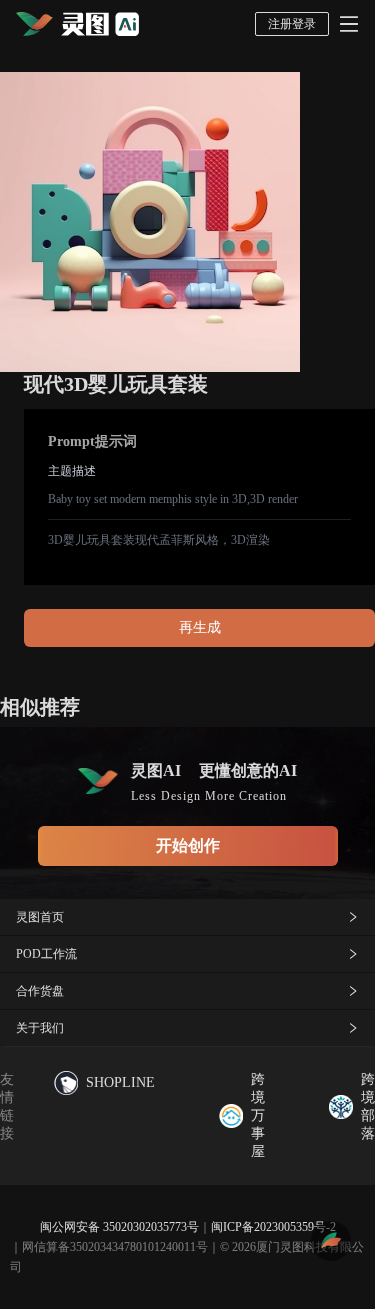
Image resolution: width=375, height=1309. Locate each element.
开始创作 (188, 845)
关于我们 (40, 1028)
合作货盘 (40, 991)
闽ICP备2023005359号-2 (273, 1227)
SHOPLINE (120, 1082)
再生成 (200, 627)
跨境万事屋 (258, 1115)
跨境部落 (368, 1106)
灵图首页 (40, 917)
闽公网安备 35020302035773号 (119, 1227)
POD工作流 (46, 954)
